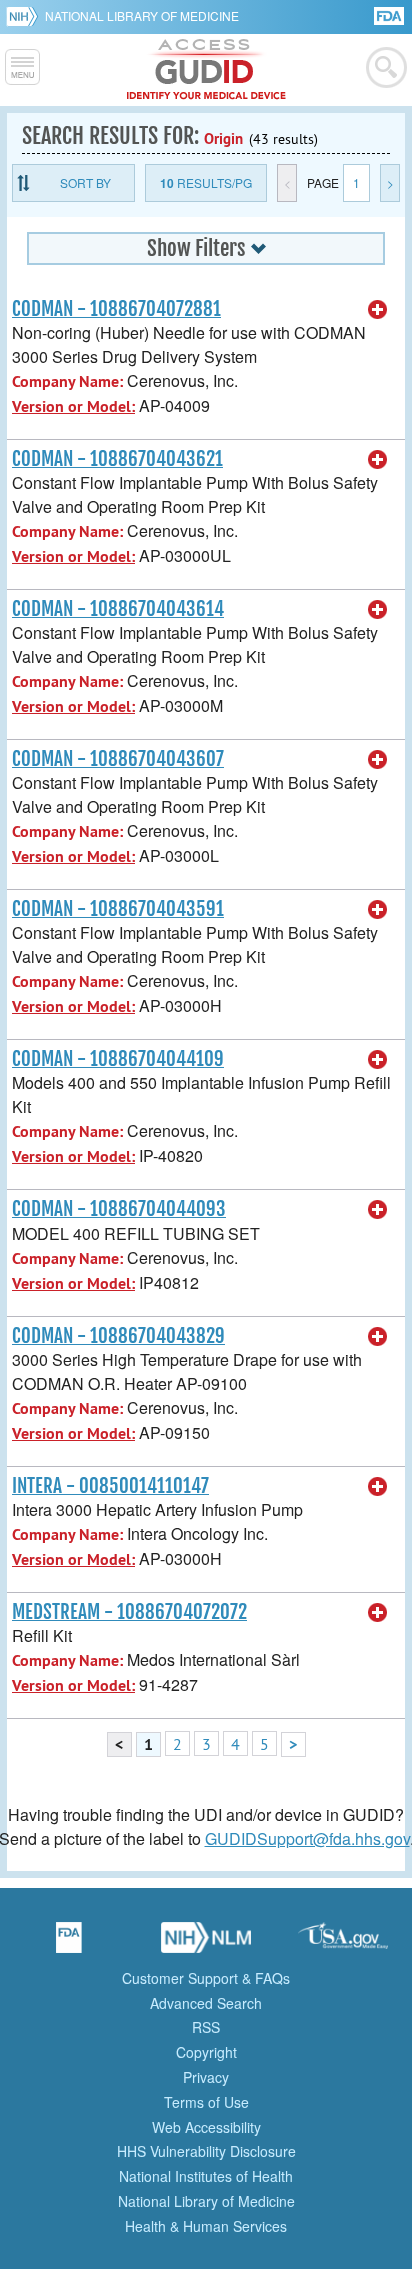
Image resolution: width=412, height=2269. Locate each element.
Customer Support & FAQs (206, 1978)
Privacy (206, 2077)
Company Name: (67, 381)
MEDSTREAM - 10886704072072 (129, 1612)
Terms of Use (206, 2102)
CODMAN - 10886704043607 (118, 759)
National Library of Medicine (142, 15)
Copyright (206, 2052)
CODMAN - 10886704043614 (118, 609)
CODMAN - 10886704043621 (117, 459)
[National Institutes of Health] (25, 16)
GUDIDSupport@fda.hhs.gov (307, 1838)
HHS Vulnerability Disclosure (206, 2151)
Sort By (85, 182)
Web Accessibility (206, 2127)
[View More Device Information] (378, 310)
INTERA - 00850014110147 (110, 1486)
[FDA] (390, 14)
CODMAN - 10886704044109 (118, 1059)
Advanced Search (206, 2003)
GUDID (206, 70)
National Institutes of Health (206, 2176)
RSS (206, 2027)
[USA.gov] (343, 1944)
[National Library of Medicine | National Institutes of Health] (206, 1944)
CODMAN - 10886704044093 (119, 1209)
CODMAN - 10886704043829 (118, 1336)
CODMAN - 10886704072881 (116, 309)
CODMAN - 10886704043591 (118, 909)
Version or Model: (73, 406)
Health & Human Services (206, 2226)
